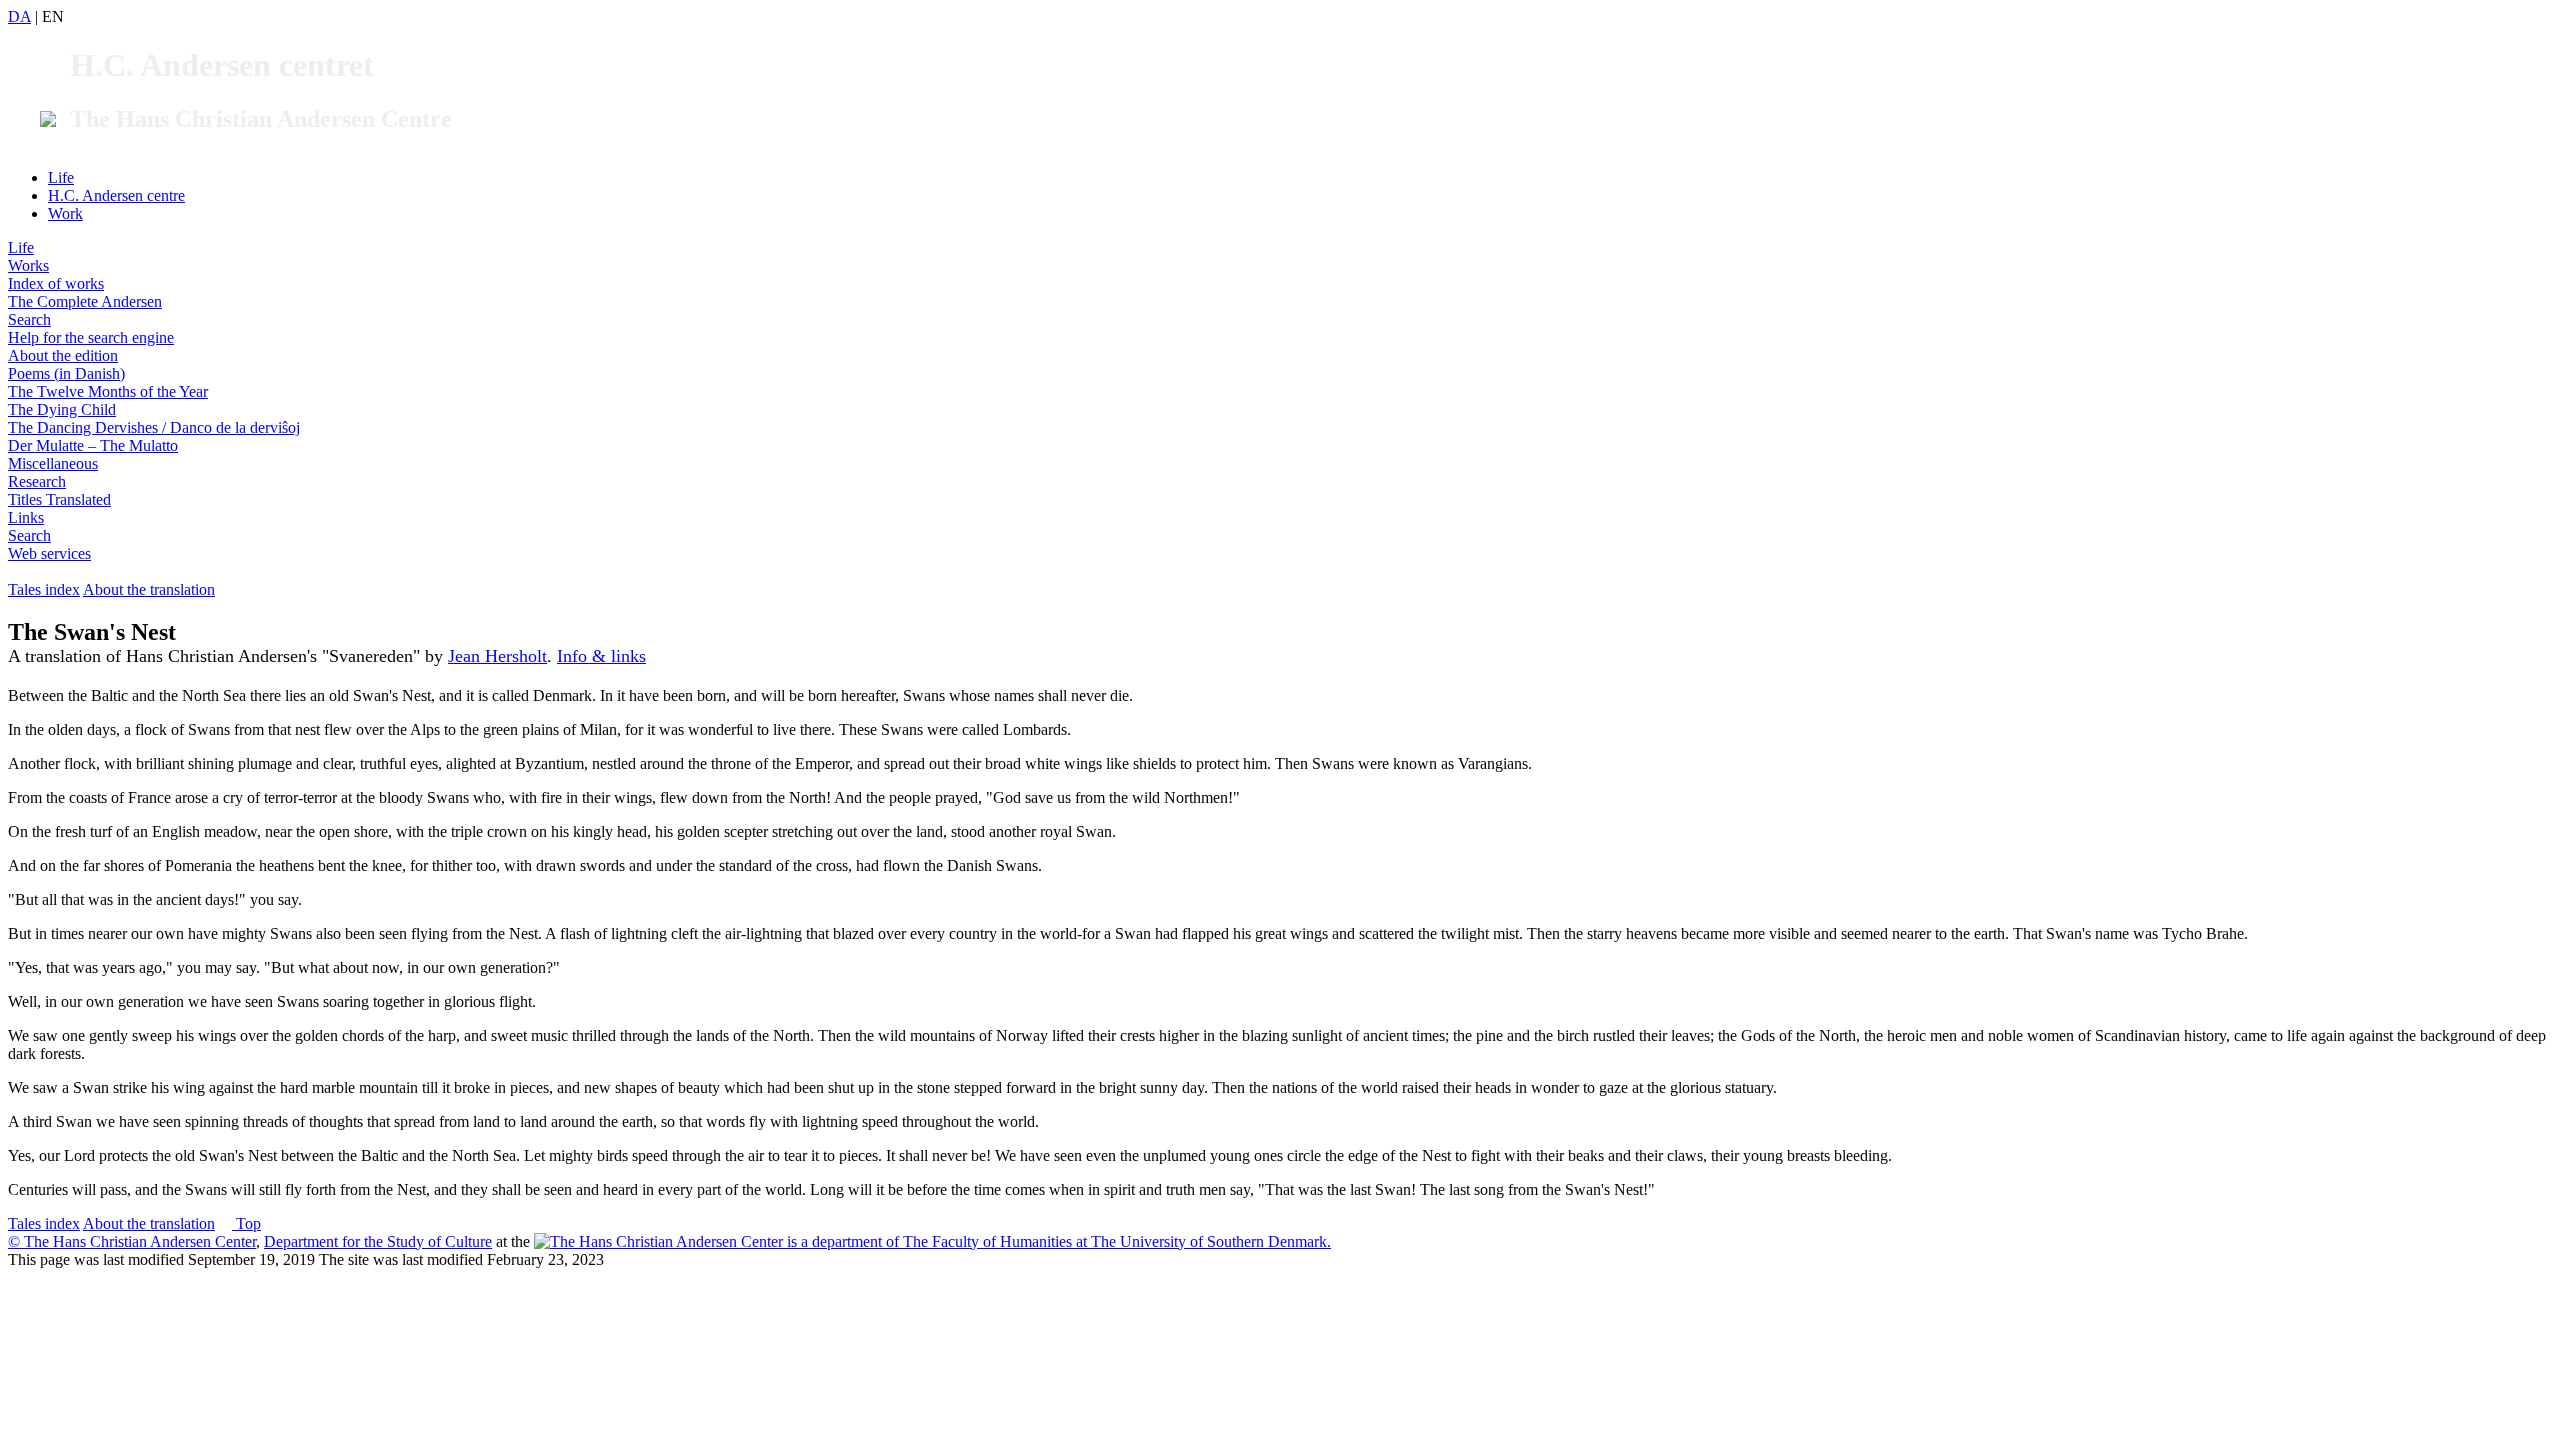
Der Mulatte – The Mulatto (93, 445)
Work (65, 213)
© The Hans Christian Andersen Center (132, 1241)
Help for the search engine (91, 337)
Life (61, 177)
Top (246, 1223)
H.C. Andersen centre (116, 195)
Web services (49, 553)
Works (28, 265)
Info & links (601, 656)
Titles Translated (59, 499)
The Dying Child (62, 409)
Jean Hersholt (497, 656)
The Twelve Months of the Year (108, 391)
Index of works (56, 283)
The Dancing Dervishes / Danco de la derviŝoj (154, 427)
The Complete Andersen (85, 301)
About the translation (149, 589)
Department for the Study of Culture (378, 1241)
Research (37, 481)
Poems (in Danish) (66, 373)
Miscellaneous (53, 463)
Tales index (44, 589)
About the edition (63, 355)
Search (29, 319)
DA (19, 16)
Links (26, 517)
